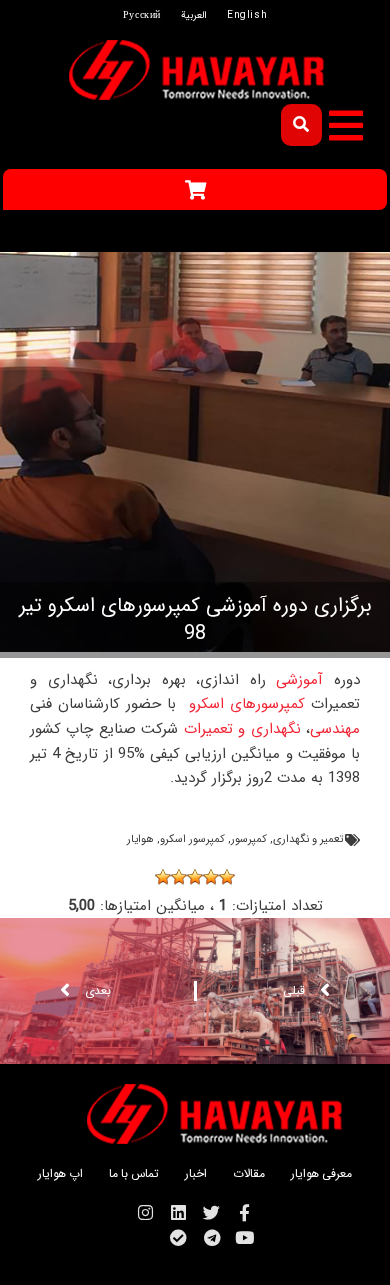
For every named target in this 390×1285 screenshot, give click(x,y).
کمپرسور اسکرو (192, 839)
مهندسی (335, 729)
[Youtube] (244, 1237)
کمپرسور (249, 839)
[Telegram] (211, 1237)
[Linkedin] (178, 1212)
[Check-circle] (178, 1237)
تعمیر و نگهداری (308, 839)
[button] (346, 125)
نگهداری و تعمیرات (242, 729)
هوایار (140, 839)
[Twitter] (211, 1212)
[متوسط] (195, 877)
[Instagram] (145, 1212)
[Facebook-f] (244, 1212)
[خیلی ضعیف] (227, 877)
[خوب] (179, 877)
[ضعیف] (211, 877)
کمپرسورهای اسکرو (247, 704)
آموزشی (295, 680)
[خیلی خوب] (163, 877)
